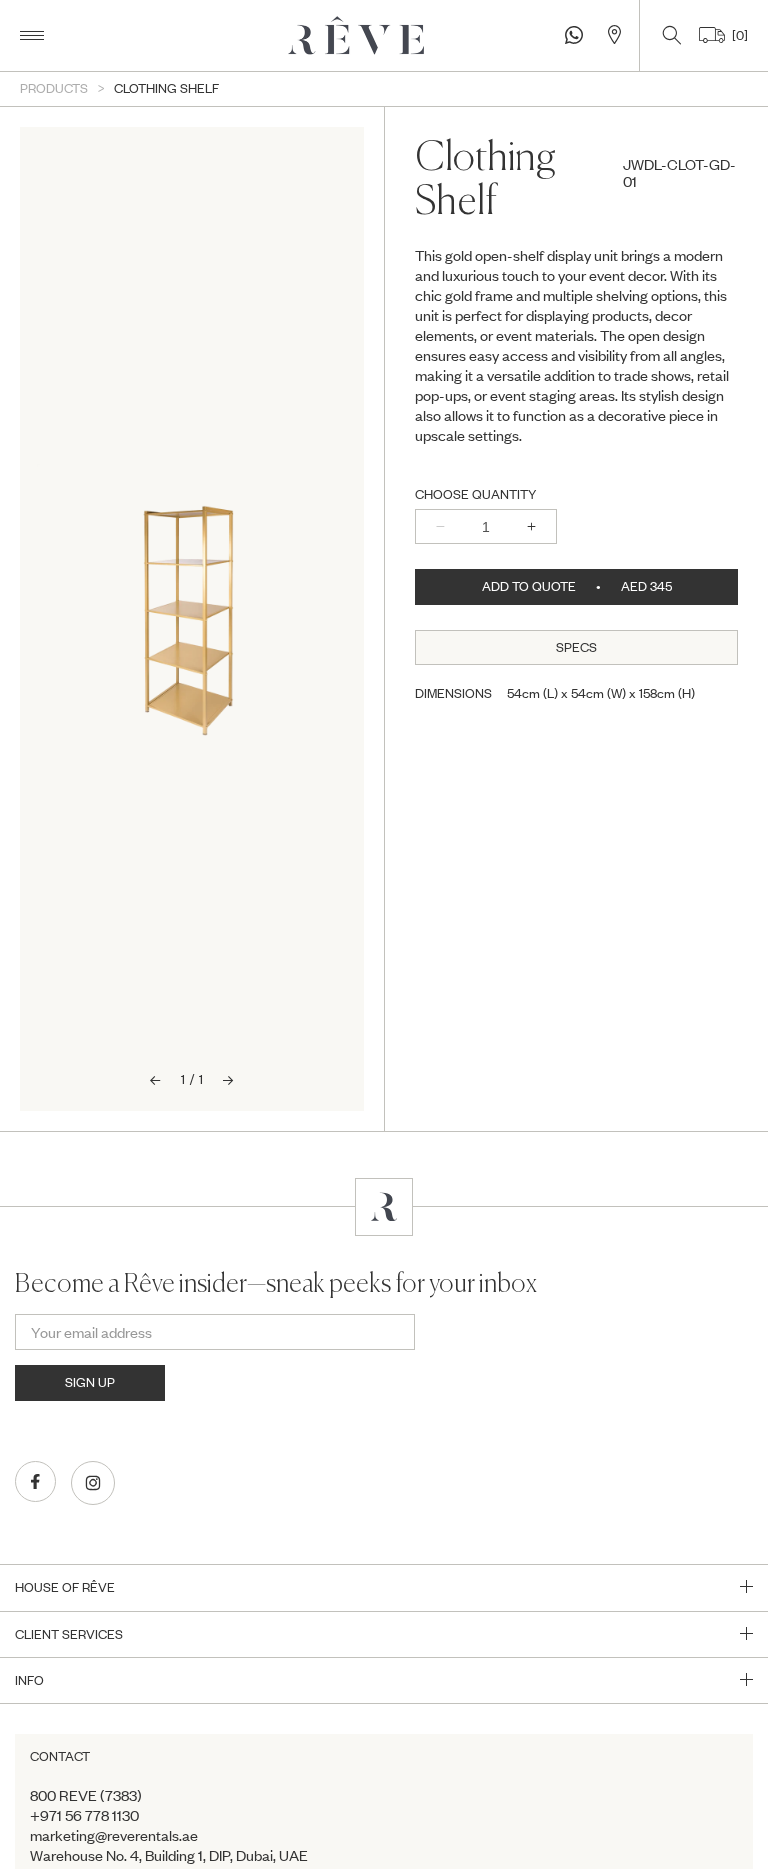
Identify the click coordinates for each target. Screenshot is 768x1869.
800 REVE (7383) (86, 1795)
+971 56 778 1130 (84, 1815)
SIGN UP (90, 1382)
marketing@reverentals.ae (114, 1835)
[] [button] (736, 35)
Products (54, 88)
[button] (32, 35)
